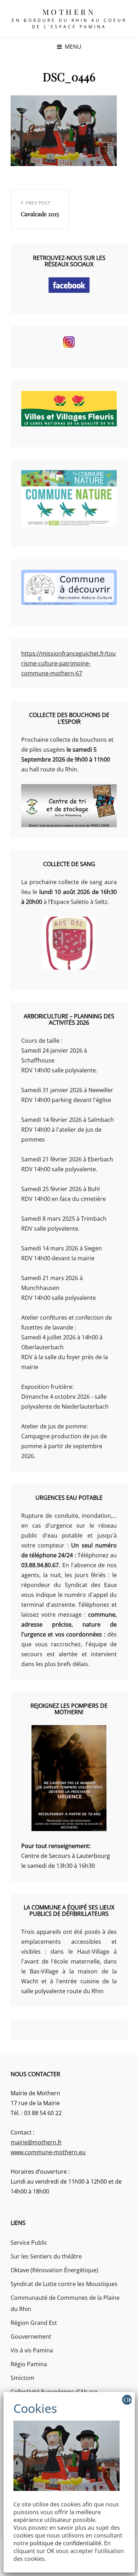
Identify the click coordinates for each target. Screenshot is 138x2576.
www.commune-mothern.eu (48, 2152)
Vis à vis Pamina (32, 2350)
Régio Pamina (29, 2364)
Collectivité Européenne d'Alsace (54, 2392)
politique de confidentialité (65, 2543)
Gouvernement (31, 2337)
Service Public (29, 2243)
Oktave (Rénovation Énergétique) (54, 2270)
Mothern (69, 12)
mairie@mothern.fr (36, 2142)
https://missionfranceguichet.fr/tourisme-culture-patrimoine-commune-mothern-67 (68, 663)
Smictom (22, 2378)
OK (128, 2400)
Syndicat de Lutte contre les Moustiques (64, 2284)
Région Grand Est (34, 2323)
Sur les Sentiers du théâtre (46, 2256)
